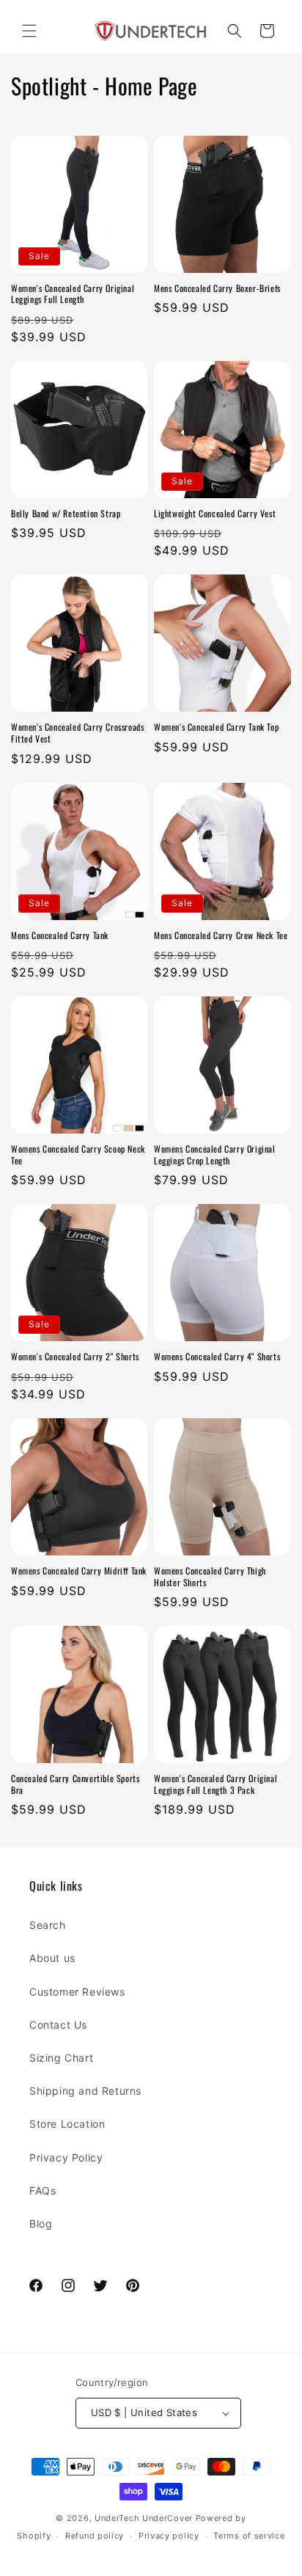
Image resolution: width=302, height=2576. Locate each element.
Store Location (67, 2124)
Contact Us (58, 2025)
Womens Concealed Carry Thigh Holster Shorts (210, 1576)
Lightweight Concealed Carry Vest (215, 514)
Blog (41, 2223)
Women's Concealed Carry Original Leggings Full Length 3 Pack (216, 1784)
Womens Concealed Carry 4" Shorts (217, 1357)
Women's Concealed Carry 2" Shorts (75, 1357)
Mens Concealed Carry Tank (60, 935)
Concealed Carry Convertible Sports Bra (75, 1784)
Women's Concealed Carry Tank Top (216, 727)
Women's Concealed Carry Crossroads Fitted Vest (77, 733)
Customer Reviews (77, 1992)
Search (48, 1925)
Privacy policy (169, 2536)
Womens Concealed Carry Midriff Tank (79, 1571)
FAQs (43, 2190)
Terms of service (249, 2536)
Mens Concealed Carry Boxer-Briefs (217, 288)
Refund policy (95, 2536)
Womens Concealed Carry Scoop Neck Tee (78, 1154)
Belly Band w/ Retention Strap (66, 514)
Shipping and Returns (85, 2091)
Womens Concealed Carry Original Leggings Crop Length (215, 1154)
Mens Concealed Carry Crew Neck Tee (221, 935)
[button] (29, 31)
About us (52, 1958)
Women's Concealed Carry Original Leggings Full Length (73, 294)
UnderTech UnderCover (144, 2518)
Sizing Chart (61, 2058)
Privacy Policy (66, 2157)
